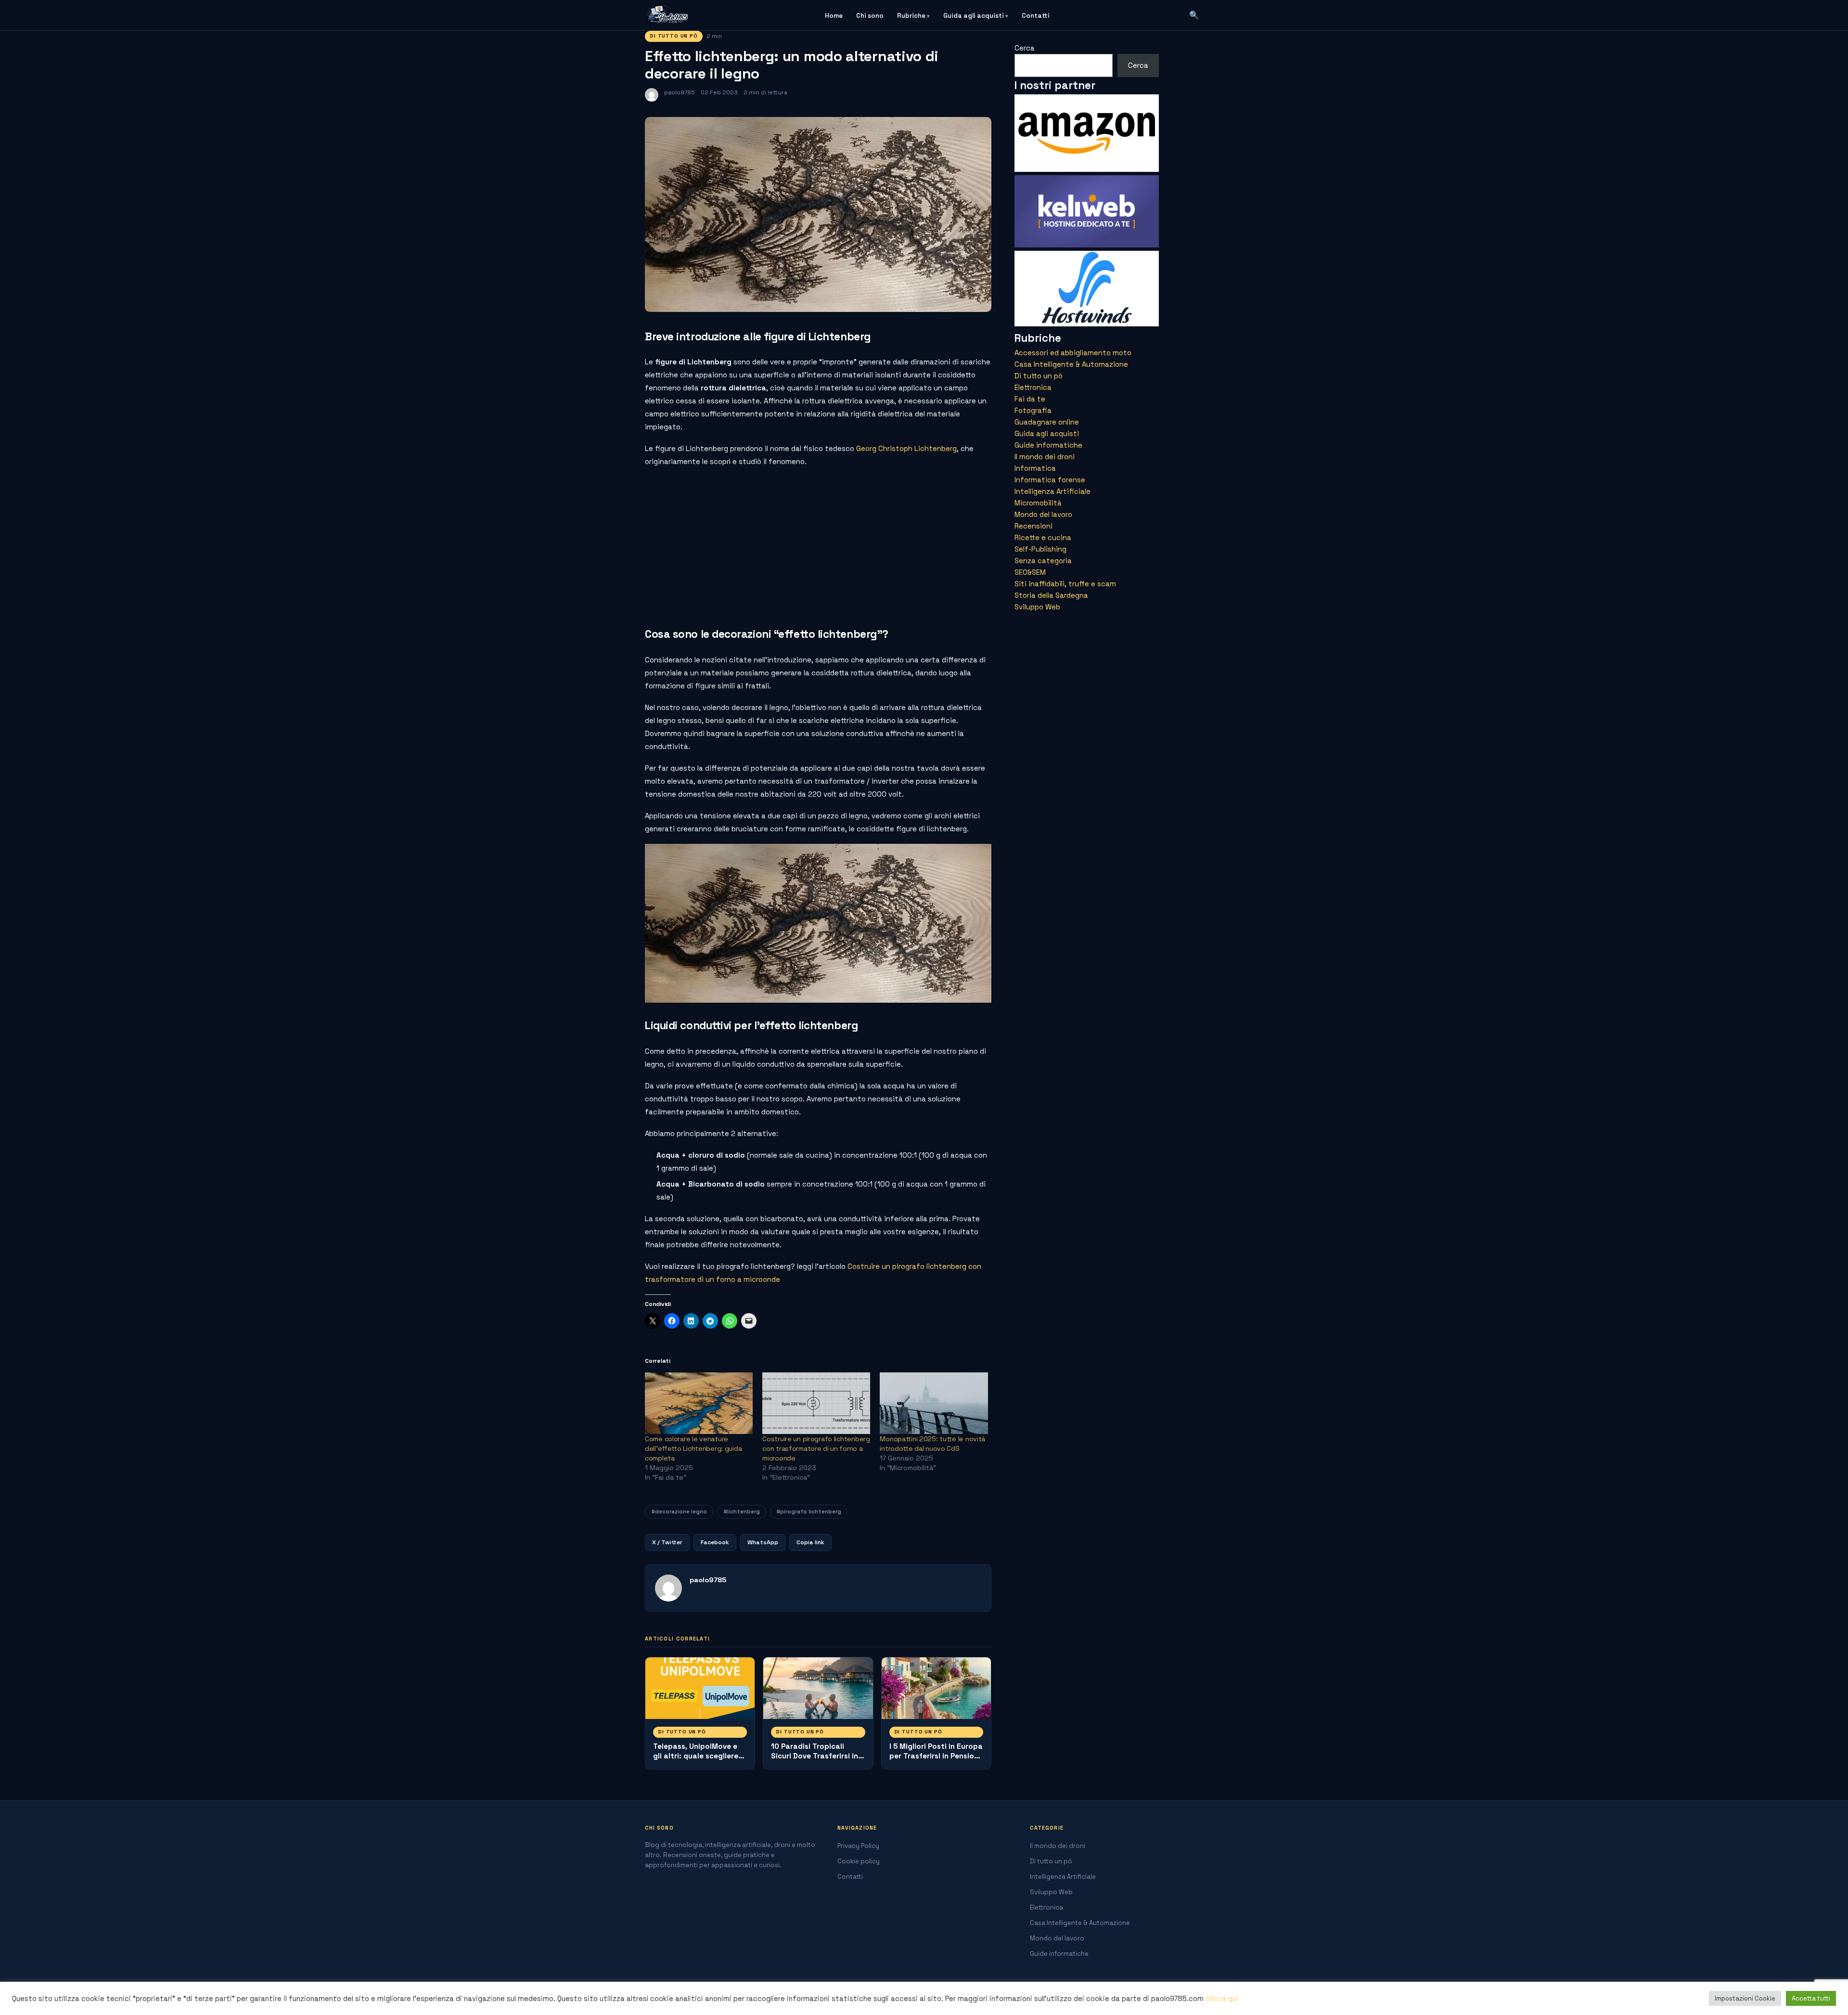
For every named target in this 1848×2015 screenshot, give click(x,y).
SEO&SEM (1030, 572)
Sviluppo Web (1037, 607)
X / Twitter (667, 1542)
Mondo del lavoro (1043, 514)
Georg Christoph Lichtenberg (906, 448)
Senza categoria (1043, 561)
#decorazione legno (679, 1511)
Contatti (1036, 16)
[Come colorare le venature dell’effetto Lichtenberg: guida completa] (699, 1403)
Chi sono (870, 16)
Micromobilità (1038, 503)
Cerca (1025, 48)
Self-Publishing (1040, 549)
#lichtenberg (742, 1511)
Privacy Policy (858, 1846)
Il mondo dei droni (1045, 457)
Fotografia (1033, 410)
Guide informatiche (1048, 445)
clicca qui (1222, 1999)
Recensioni (1033, 526)
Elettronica (1033, 387)
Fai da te (1030, 399)
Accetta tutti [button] (1811, 1998)
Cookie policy (859, 1861)
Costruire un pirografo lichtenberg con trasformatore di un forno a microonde (816, 1448)
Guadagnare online (1047, 422)
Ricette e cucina (1043, 537)
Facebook (715, 1542)
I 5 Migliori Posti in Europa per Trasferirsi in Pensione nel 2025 (936, 1756)
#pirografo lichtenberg (809, 1511)
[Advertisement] (818, 544)
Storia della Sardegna (1051, 595)
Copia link (810, 1542)
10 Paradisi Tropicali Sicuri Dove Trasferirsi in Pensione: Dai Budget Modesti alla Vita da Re (815, 1761)
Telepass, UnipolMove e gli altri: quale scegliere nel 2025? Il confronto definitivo (696, 1761)
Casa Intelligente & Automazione (1071, 364)
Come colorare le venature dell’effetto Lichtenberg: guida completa (693, 1448)
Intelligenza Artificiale (1052, 491)
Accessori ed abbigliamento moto (1073, 353)
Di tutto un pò (674, 36)
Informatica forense (1050, 480)
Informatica (1035, 468)
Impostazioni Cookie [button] (1745, 1998)
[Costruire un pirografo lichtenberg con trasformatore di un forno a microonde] (816, 1403)
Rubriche (911, 16)
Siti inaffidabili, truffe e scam (1065, 584)
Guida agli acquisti (974, 16)
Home (834, 16)
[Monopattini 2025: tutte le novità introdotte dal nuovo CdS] (934, 1403)
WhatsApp (763, 1542)
